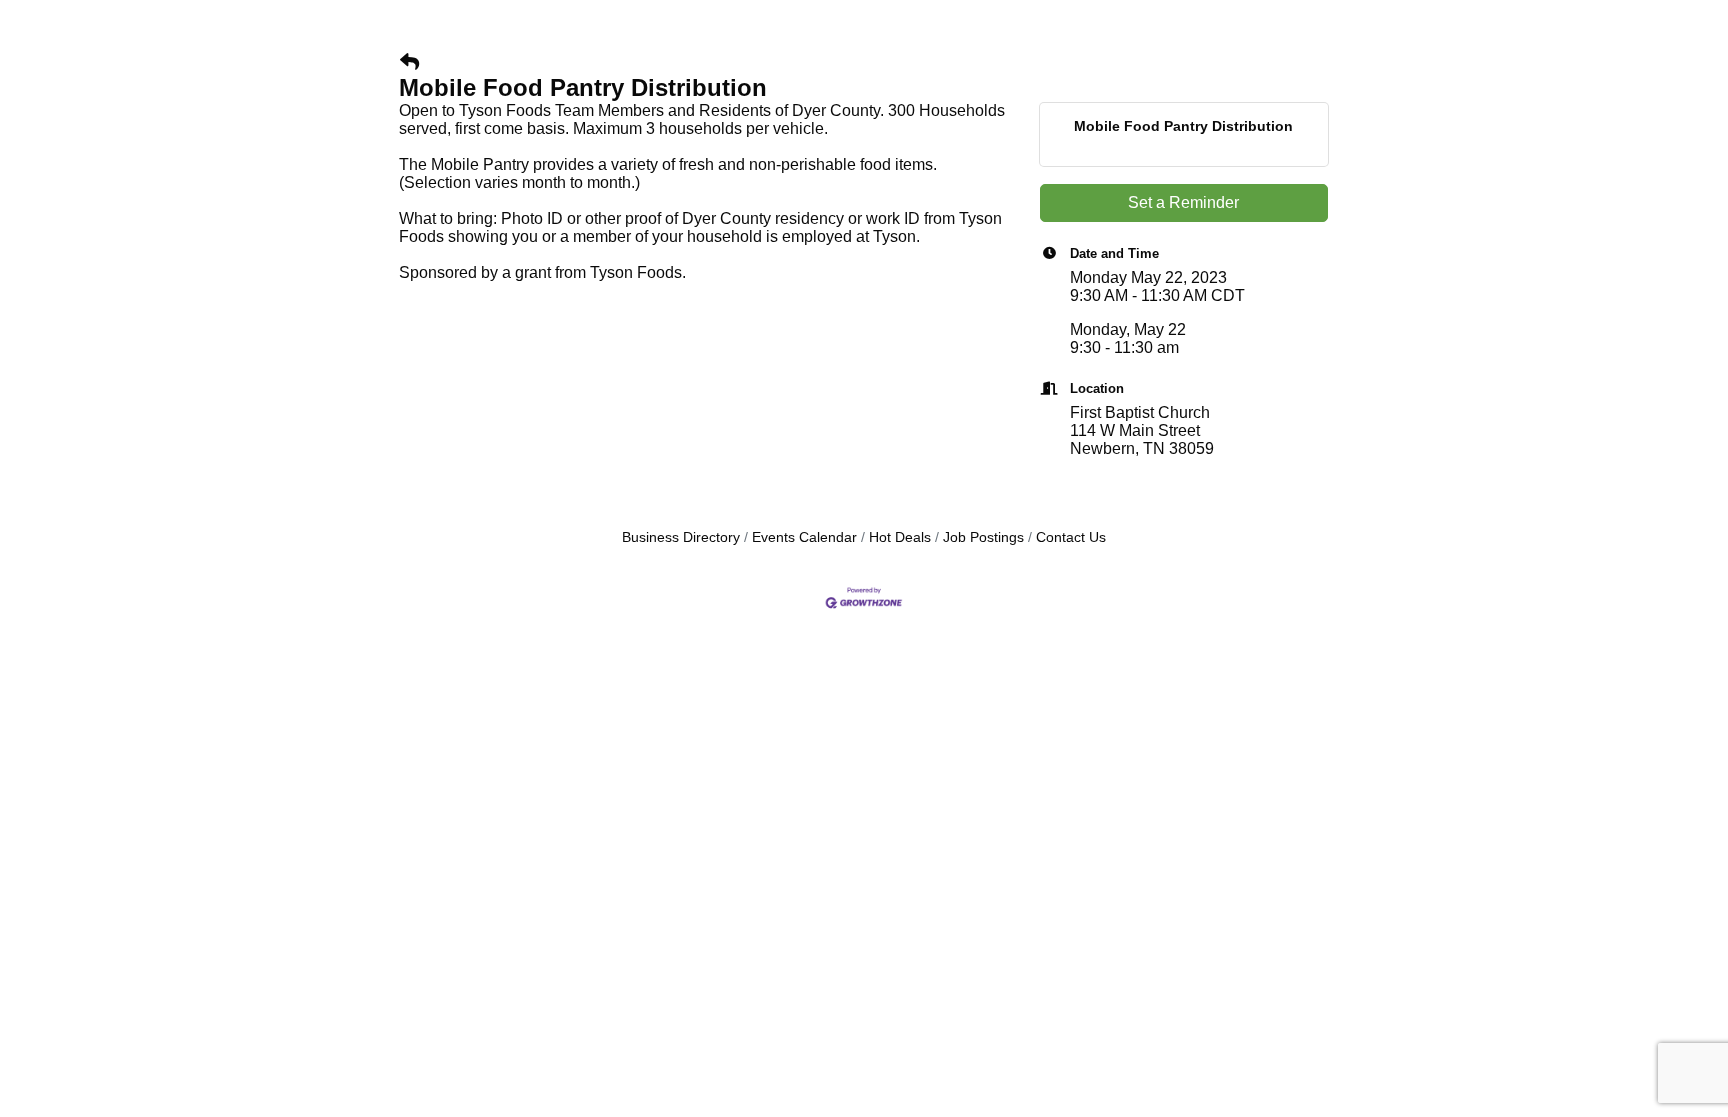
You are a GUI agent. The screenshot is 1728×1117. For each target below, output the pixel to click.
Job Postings (983, 537)
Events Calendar (804, 537)
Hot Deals (900, 537)
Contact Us (1071, 537)
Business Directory (681, 537)
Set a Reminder (1183, 202)
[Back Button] (409, 63)
